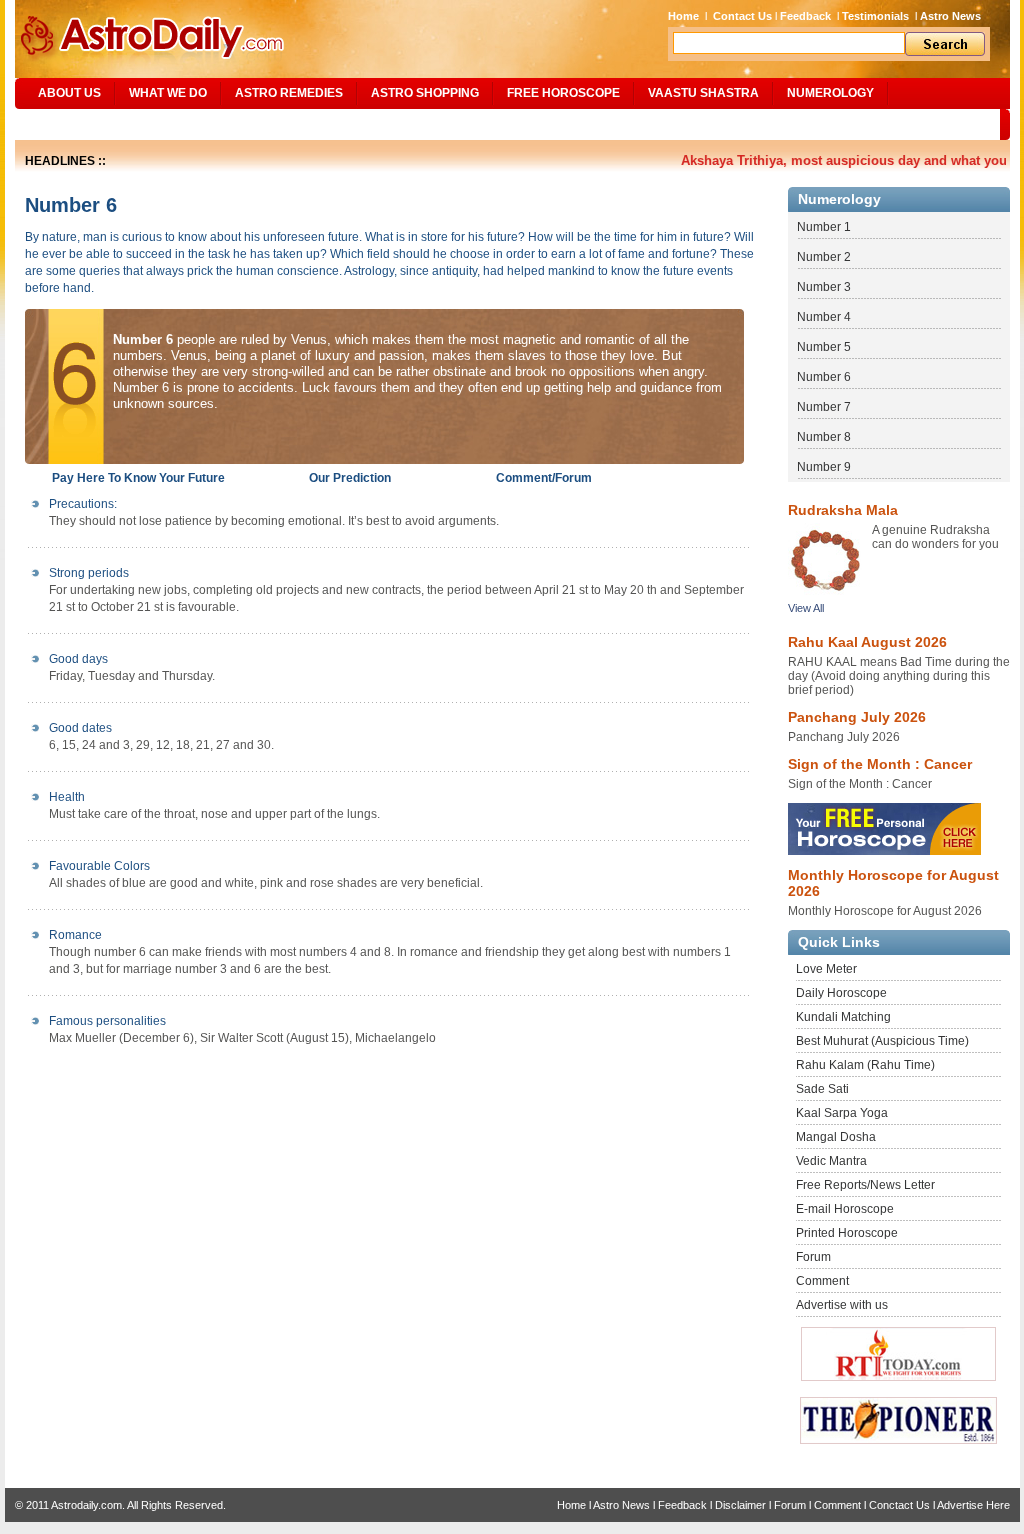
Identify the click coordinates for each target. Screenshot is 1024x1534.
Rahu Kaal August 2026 (867, 642)
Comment (822, 1281)
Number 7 (824, 407)
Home (683, 16)
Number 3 (824, 287)
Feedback (805, 16)
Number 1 (824, 227)
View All (806, 608)
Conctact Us (899, 1505)
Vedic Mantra (831, 1161)
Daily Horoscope (841, 993)
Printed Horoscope (847, 1233)
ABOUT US (69, 93)
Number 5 (824, 347)
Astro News (950, 16)
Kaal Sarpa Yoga (842, 1113)
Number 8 (824, 437)
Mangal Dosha (836, 1137)
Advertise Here (973, 1505)
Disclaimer (740, 1505)
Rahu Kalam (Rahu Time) (865, 1065)
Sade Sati (822, 1089)
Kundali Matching (843, 1017)
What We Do (168, 93)
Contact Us (742, 16)
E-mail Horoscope (845, 1209)
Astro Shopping (425, 93)
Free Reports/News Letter (865, 1185)
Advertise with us (842, 1305)
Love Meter (826, 969)
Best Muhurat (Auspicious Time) (882, 1041)
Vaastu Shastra (703, 93)
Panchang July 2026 (857, 717)
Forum (813, 1257)
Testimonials (875, 16)
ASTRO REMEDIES (289, 93)
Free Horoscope (563, 93)
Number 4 (824, 317)
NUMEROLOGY (830, 93)
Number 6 (824, 377)
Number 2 (824, 257)
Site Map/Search (83, 124)
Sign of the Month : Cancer (880, 764)
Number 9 (824, 467)
